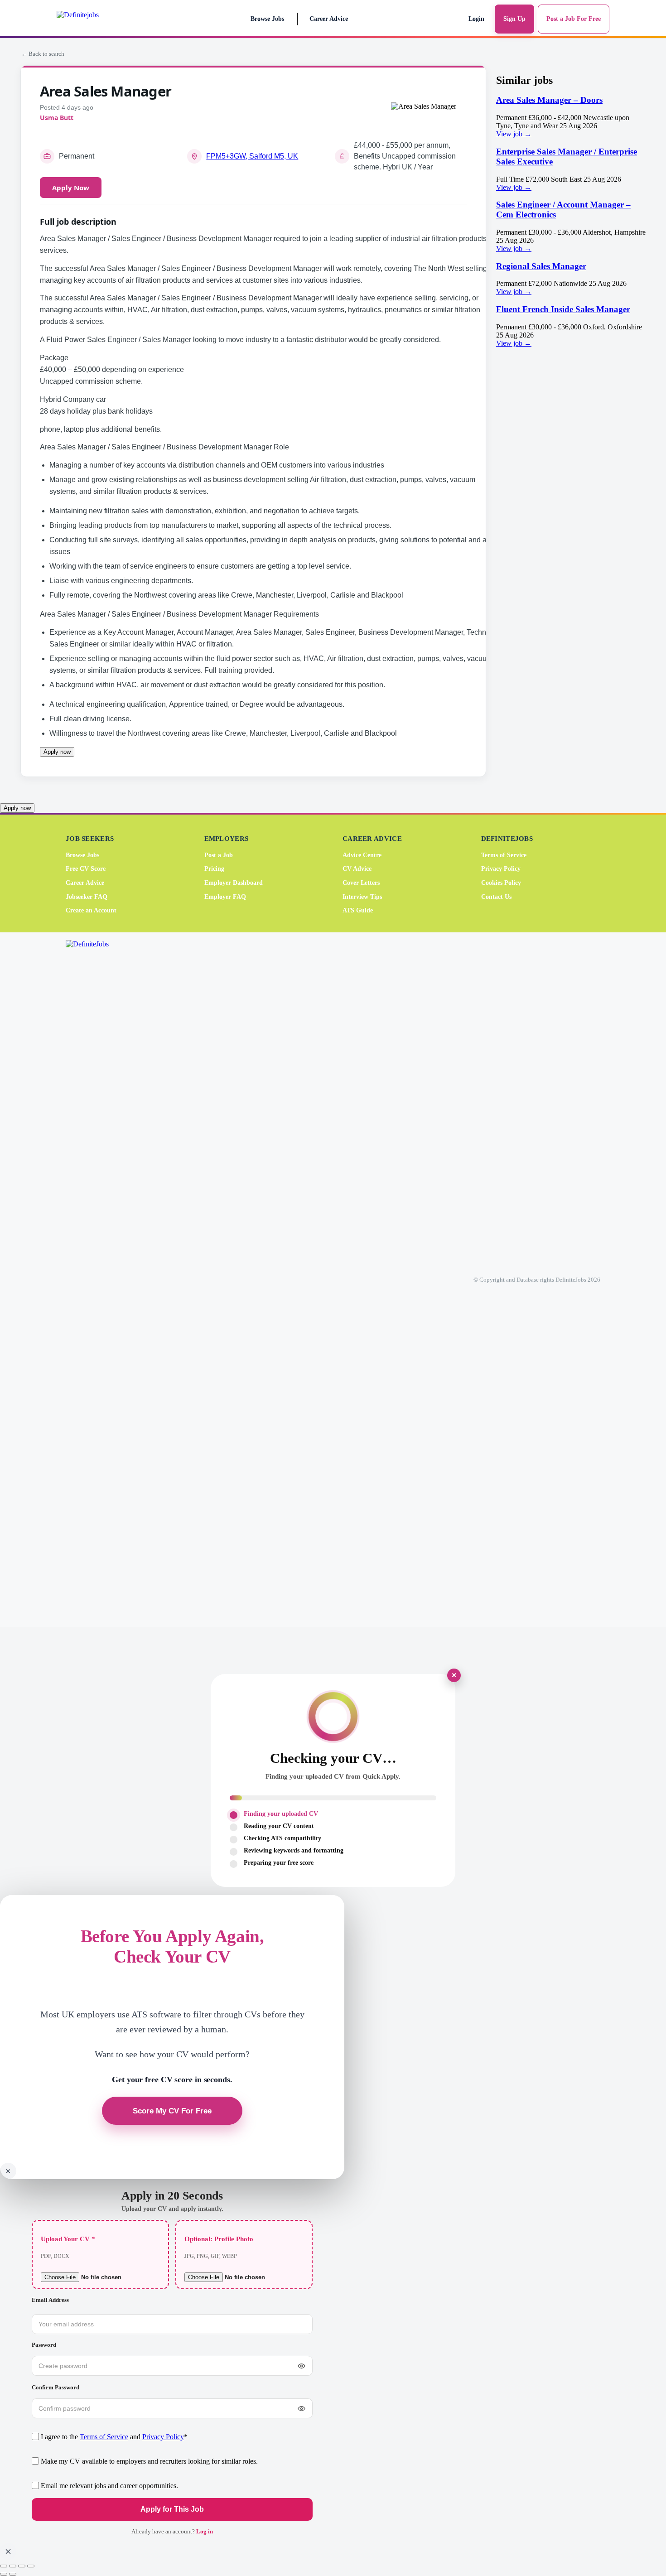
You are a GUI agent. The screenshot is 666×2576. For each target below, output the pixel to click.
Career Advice (329, 19)
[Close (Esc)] (31, 2566)
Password (44, 2345)
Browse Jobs (267, 19)
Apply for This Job (172, 2509)
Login (476, 19)
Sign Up (514, 19)
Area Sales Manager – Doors (549, 100)
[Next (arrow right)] (13, 2574)
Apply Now (71, 188)
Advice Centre (362, 855)
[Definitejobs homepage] (97, 19)
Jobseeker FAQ (87, 896)
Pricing (214, 869)
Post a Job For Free (574, 19)
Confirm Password (55, 2387)
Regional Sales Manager (541, 266)
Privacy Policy (501, 869)
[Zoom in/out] (4, 2566)
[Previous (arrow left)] (4, 2574)
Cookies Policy (501, 883)
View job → (514, 134)
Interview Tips (362, 896)
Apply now (57, 752)
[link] (571, 117)
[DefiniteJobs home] (101, 1279)
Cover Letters (361, 883)
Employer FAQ (225, 896)
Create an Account (91, 910)
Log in (205, 2531)
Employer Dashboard (234, 883)
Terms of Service (504, 855)
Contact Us (496, 896)
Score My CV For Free (172, 2111)
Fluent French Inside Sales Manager (563, 309)
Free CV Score (86, 869)
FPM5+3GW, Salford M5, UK (252, 156)
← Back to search (43, 54)
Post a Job (219, 855)
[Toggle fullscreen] (13, 2566)
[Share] (22, 2566)
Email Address (50, 2300)
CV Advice (357, 869)
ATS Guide (358, 910)
